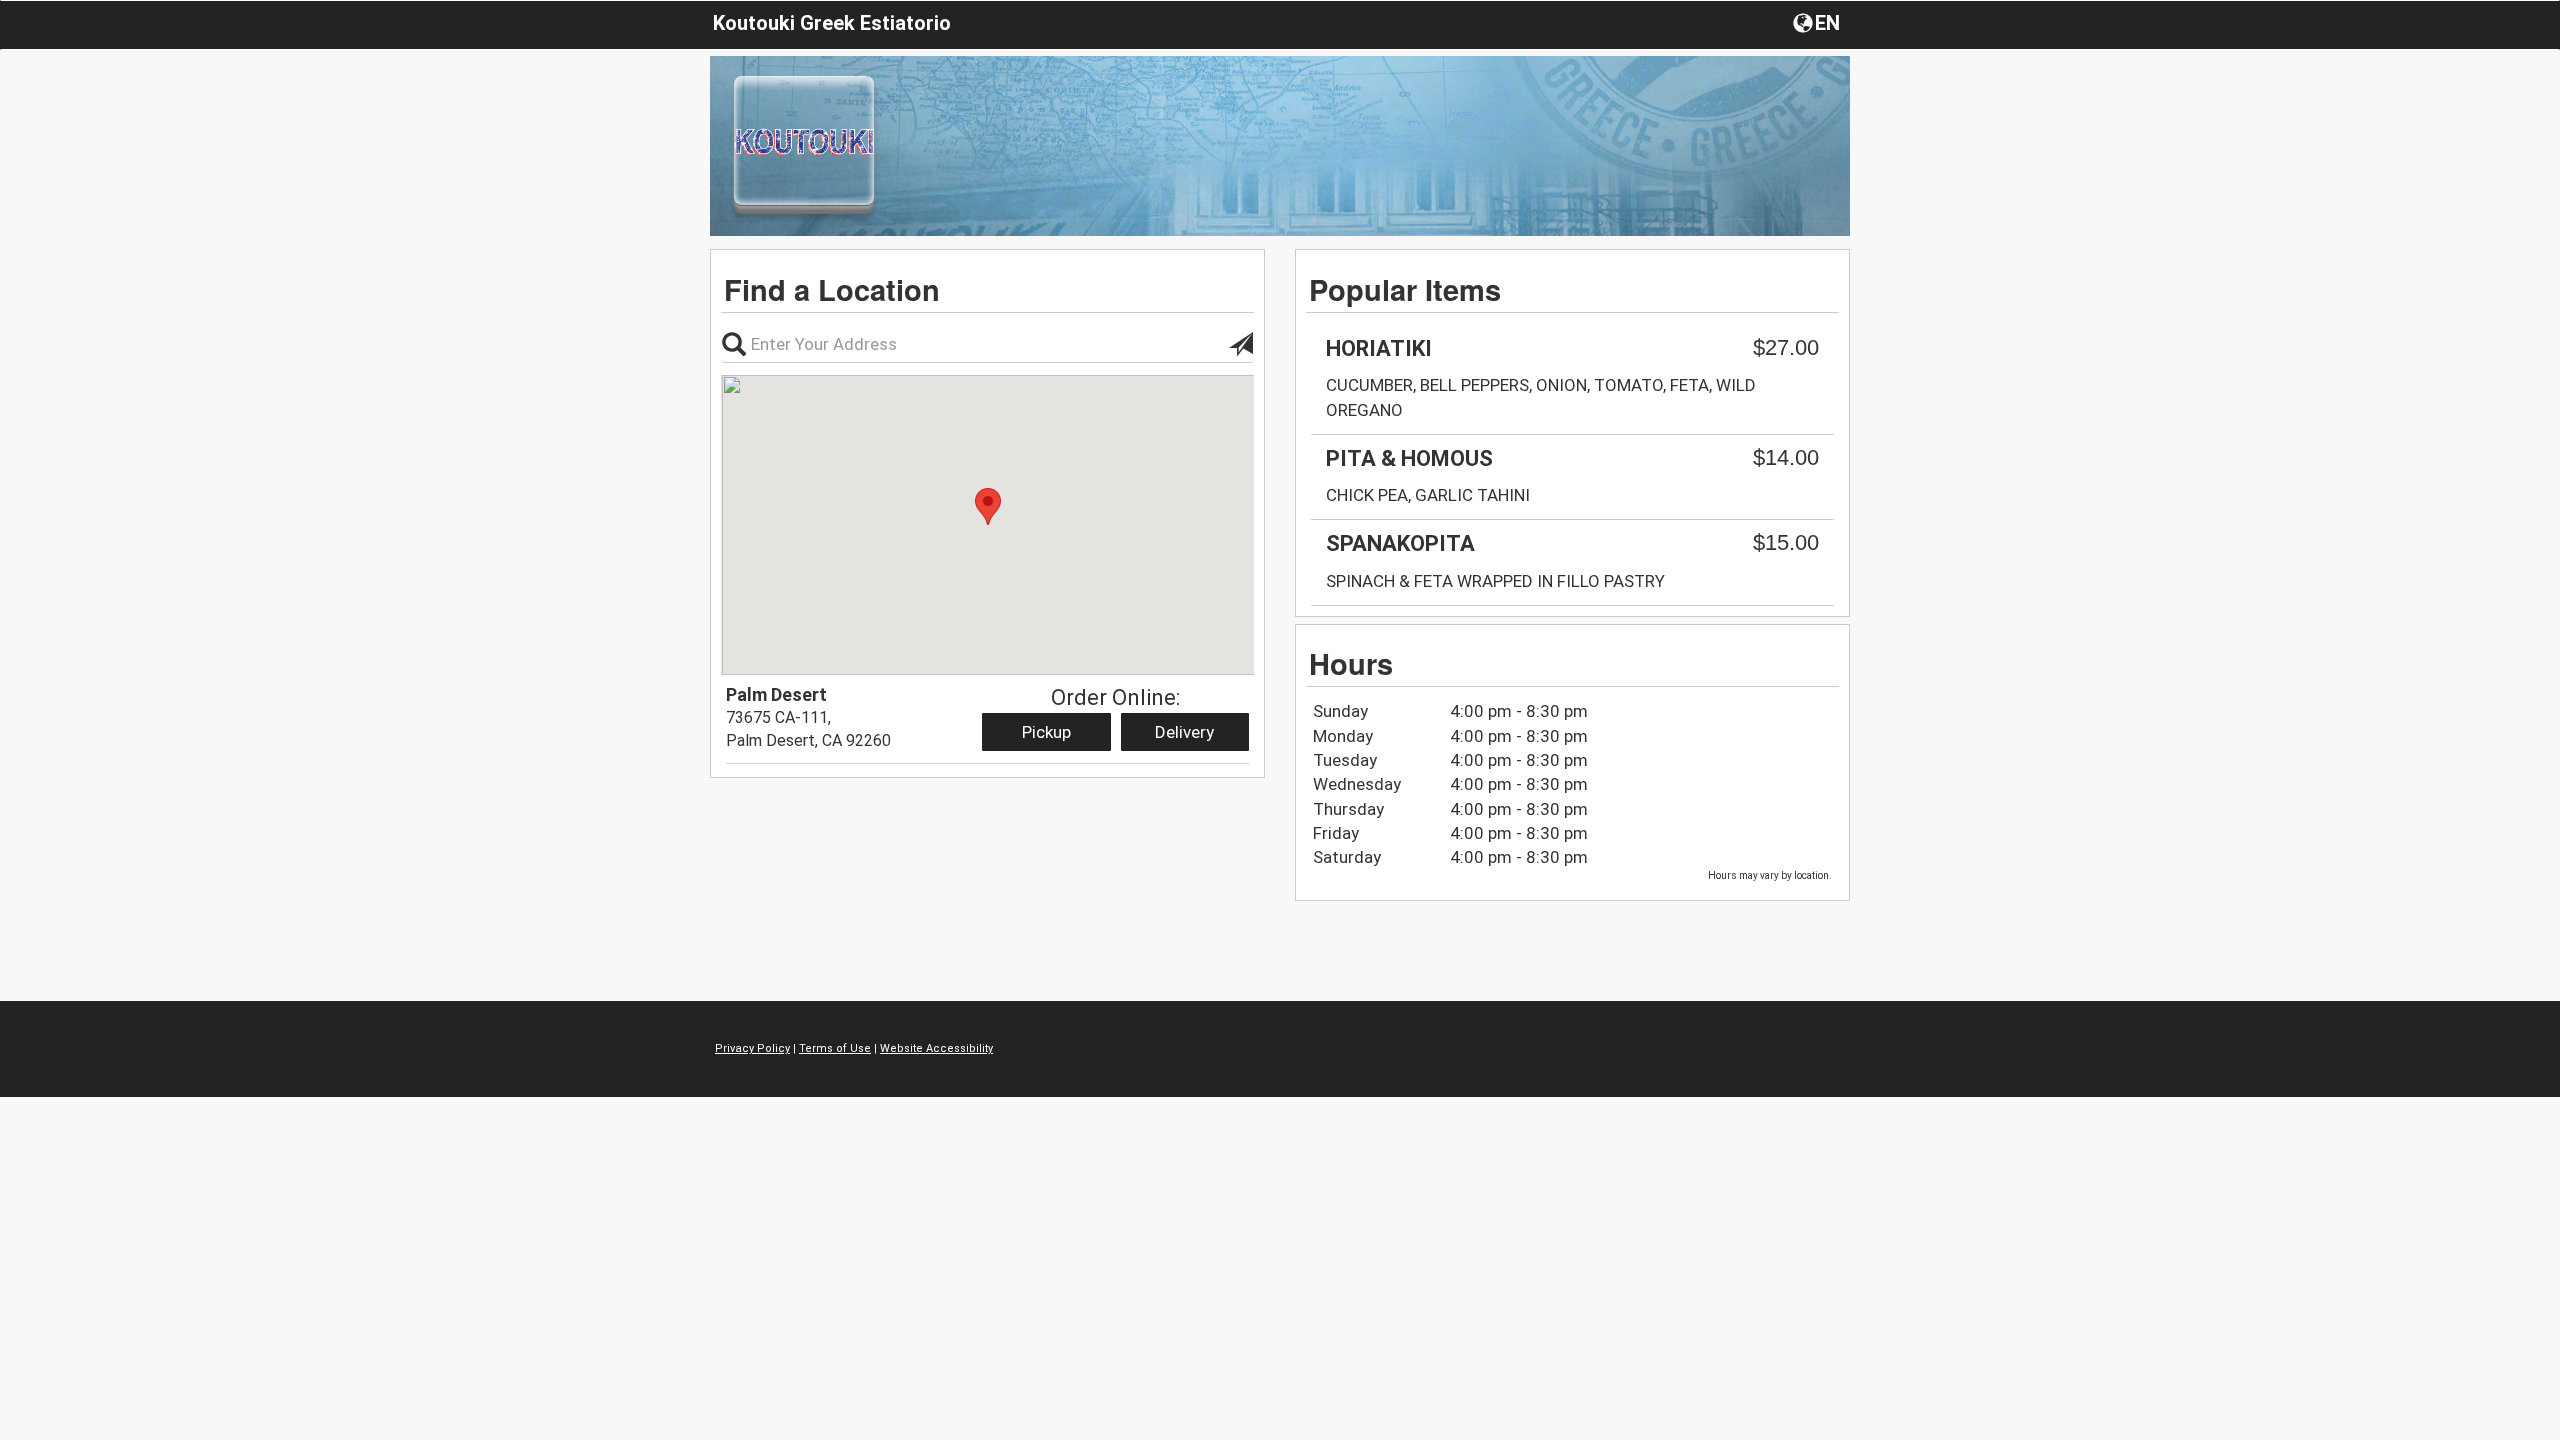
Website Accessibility (936, 1048)
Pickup (1046, 732)
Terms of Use (835, 1048)
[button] (1818, 22)
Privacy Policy (752, 1048)
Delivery (1184, 732)
